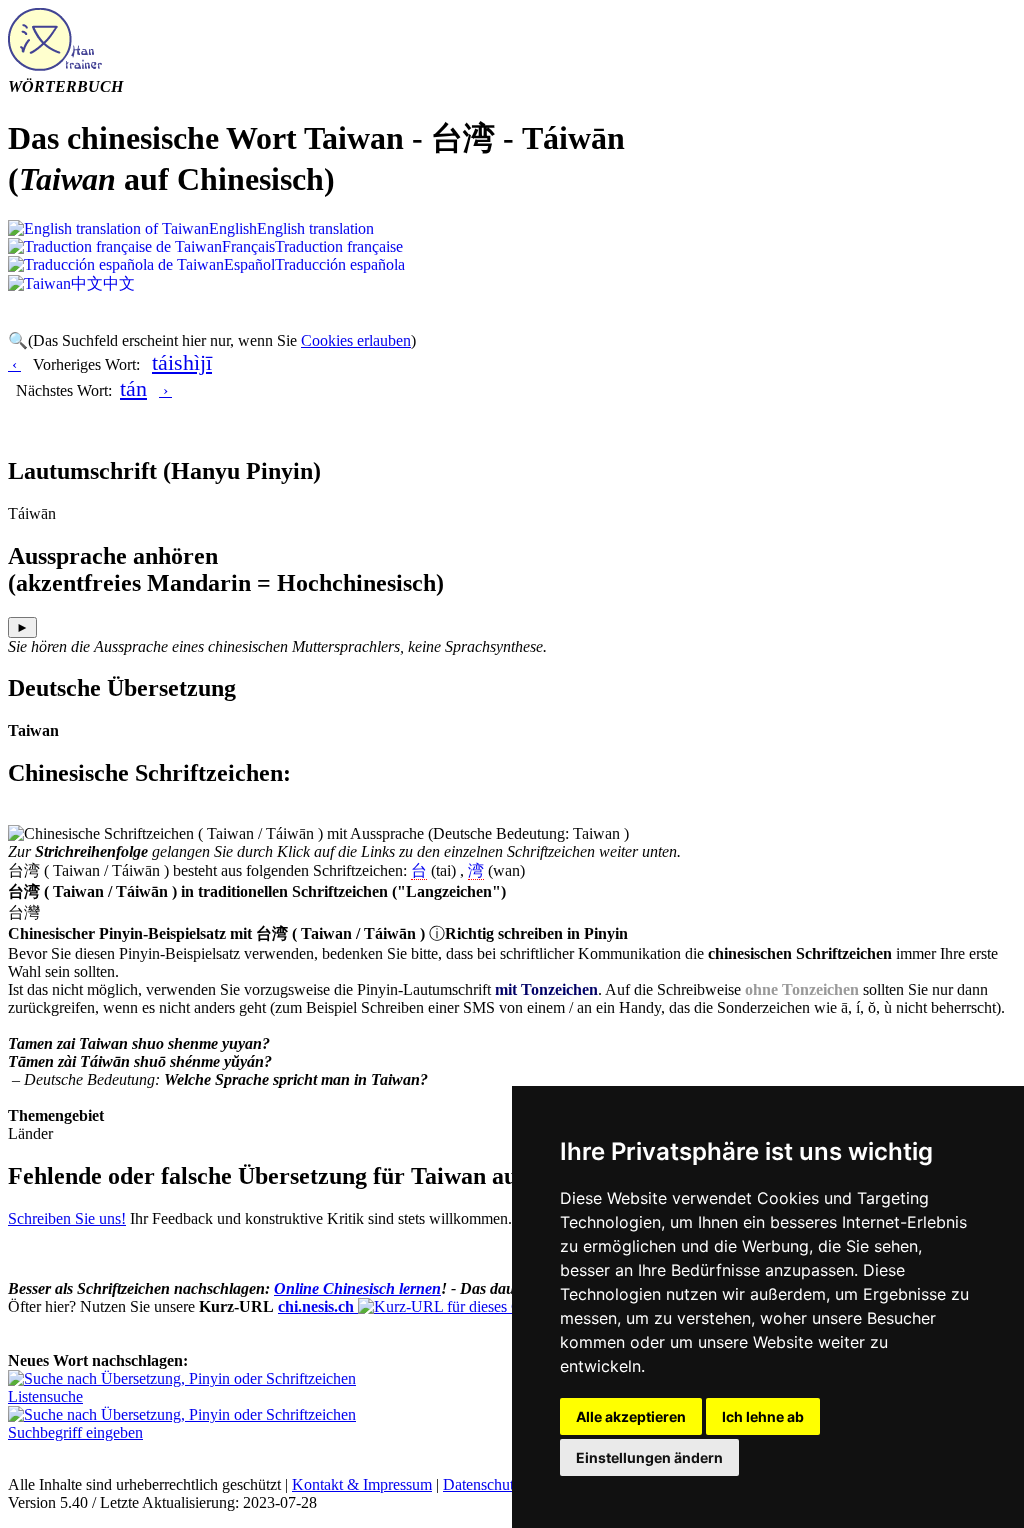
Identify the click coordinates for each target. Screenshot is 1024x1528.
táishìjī (182, 362)
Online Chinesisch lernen (357, 1288)
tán (133, 388)
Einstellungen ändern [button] (649, 1457)
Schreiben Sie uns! (67, 1218)
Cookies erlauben (356, 340)
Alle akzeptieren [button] (631, 1416)
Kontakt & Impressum (362, 1484)
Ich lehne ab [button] (763, 1416)
